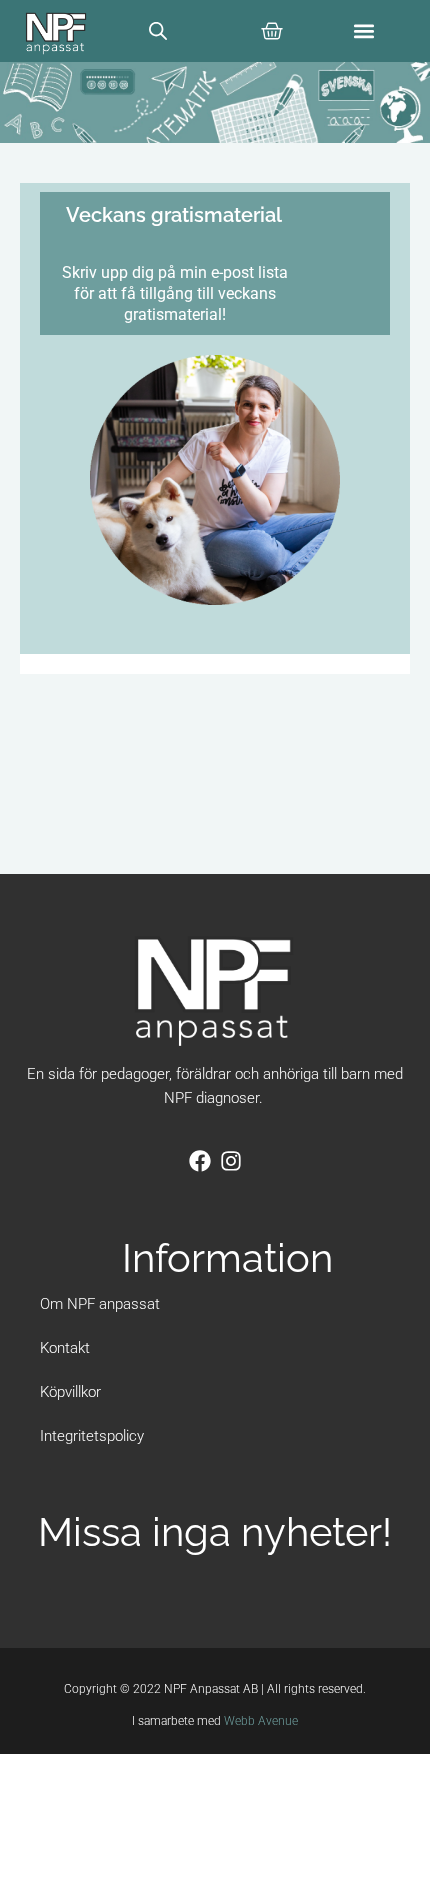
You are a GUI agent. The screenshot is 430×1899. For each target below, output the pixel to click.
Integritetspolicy (92, 1436)
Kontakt (65, 1348)
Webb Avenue (261, 1721)
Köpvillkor (70, 1392)
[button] (364, 30)
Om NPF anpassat (100, 1304)
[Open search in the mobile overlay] (158, 31)
